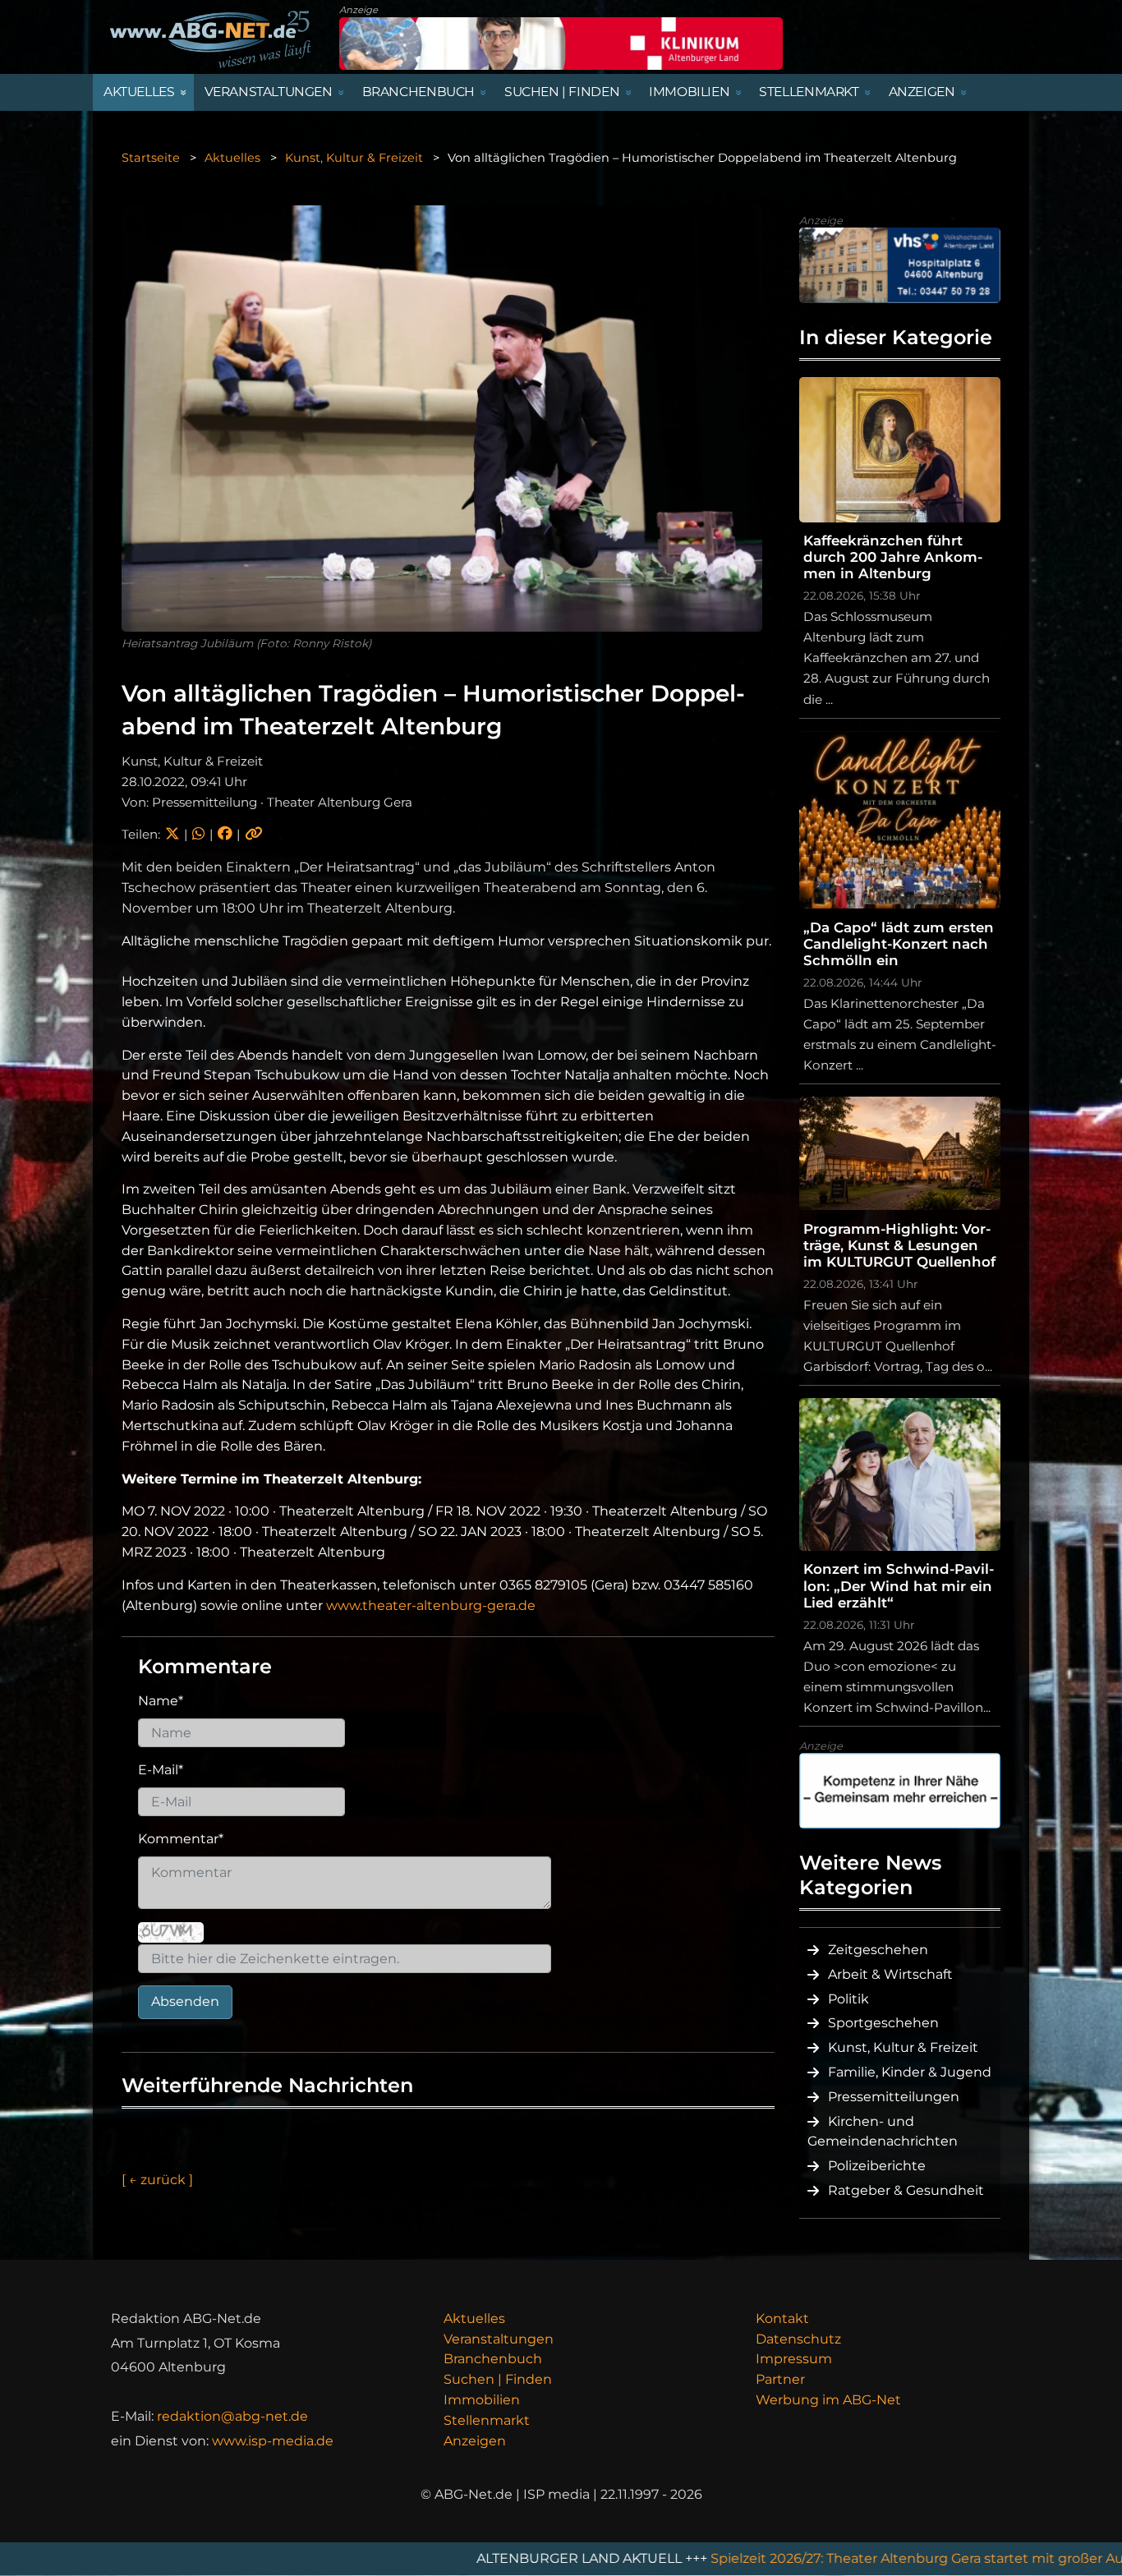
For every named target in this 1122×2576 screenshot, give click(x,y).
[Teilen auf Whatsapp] (198, 834)
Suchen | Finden (498, 2379)
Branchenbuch (493, 2359)
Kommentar (181, 1839)
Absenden (185, 2001)
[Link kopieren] (254, 834)
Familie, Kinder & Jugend (910, 2072)
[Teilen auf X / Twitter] (172, 834)
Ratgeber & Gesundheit (906, 2190)
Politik (848, 1999)
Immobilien (482, 2400)
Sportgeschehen (883, 2023)
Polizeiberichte (877, 2166)
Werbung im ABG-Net (828, 2400)
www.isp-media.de (273, 2441)
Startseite (151, 158)
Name (161, 1701)
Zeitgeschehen (878, 1950)
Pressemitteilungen (894, 2097)
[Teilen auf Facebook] (225, 834)
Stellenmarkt (487, 2420)
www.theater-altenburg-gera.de (431, 1605)
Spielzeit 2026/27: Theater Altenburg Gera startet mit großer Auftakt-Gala (818, 2558)
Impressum (794, 2359)
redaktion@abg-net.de (232, 2416)
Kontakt (782, 2318)
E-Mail (161, 1770)
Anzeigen (475, 2441)
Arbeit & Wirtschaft (890, 1974)
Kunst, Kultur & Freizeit (354, 158)
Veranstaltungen (499, 2339)
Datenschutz (798, 2339)
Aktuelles (232, 158)
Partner (780, 2379)
